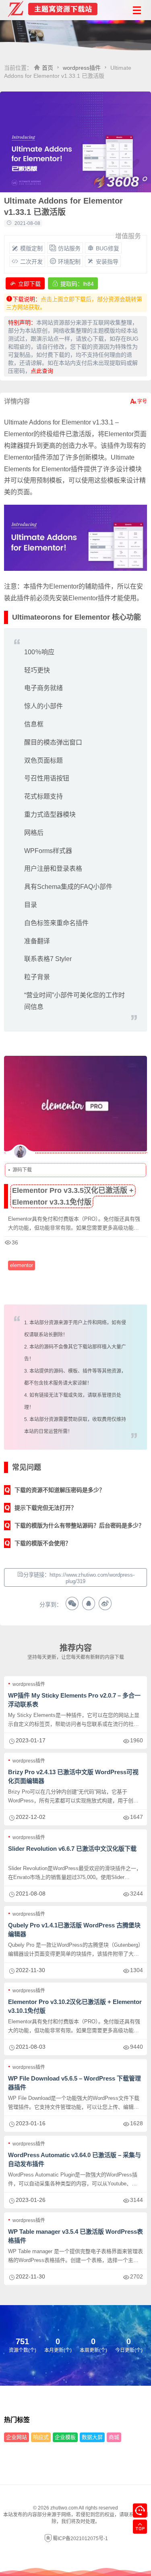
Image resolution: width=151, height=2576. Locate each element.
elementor (22, 1265)
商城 (114, 2437)
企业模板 (65, 2437)
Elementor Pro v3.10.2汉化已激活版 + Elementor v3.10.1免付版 (75, 2006)
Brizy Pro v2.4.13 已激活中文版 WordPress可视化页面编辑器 (73, 1776)
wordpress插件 (82, 68)
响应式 (41, 2437)
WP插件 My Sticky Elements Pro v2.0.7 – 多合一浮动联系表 (74, 1700)
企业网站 (17, 2437)
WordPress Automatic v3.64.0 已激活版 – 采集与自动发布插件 (74, 2159)
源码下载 (22, 1170)
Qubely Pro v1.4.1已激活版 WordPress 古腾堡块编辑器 (74, 1930)
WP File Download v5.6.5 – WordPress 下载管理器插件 (74, 2083)
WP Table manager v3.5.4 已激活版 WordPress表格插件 (75, 2236)
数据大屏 (92, 2437)
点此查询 (42, 371)
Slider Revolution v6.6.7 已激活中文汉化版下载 (72, 1849)
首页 (48, 68)
